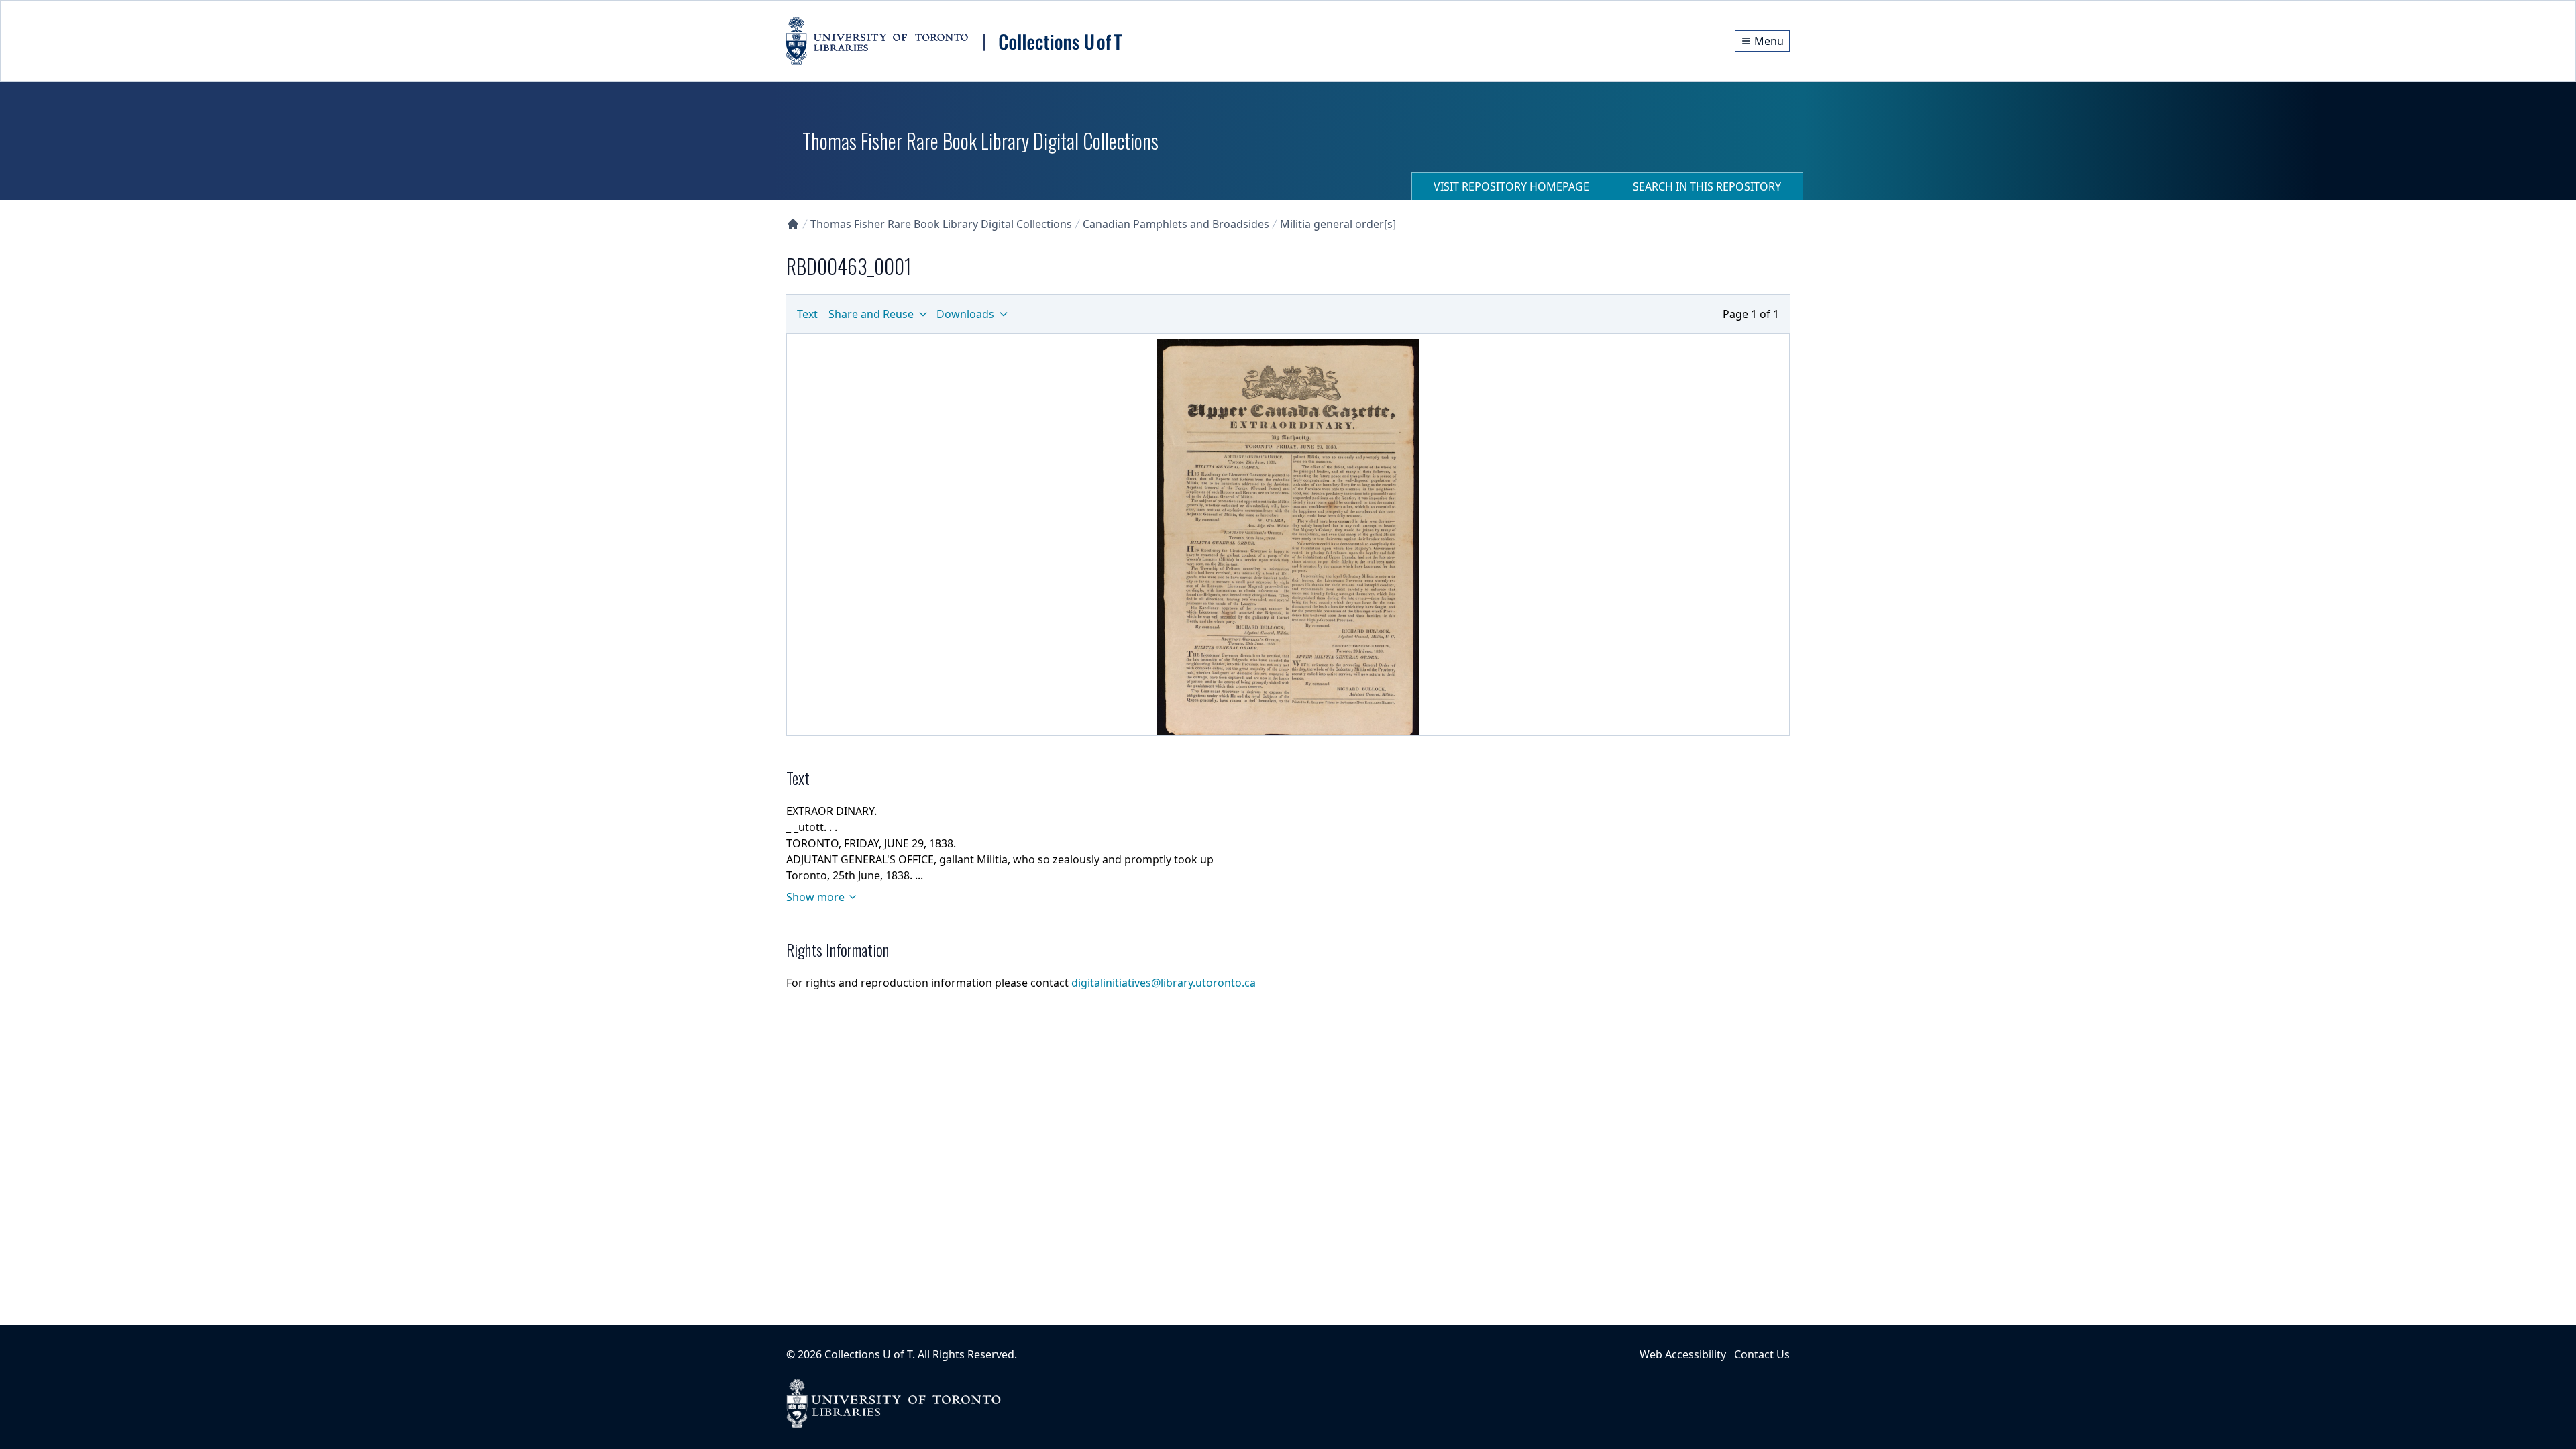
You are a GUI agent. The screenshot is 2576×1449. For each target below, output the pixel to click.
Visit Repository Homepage (1511, 186)
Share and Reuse (871, 314)
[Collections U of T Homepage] (793, 224)
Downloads (965, 314)
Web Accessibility (1683, 1354)
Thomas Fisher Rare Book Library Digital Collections (941, 224)
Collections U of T (868, 1354)
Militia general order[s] (1338, 224)
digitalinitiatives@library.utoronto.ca (1164, 983)
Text (807, 314)
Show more (815, 897)
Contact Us (1762, 1354)
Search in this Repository (1707, 186)
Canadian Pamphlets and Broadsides (1176, 224)
